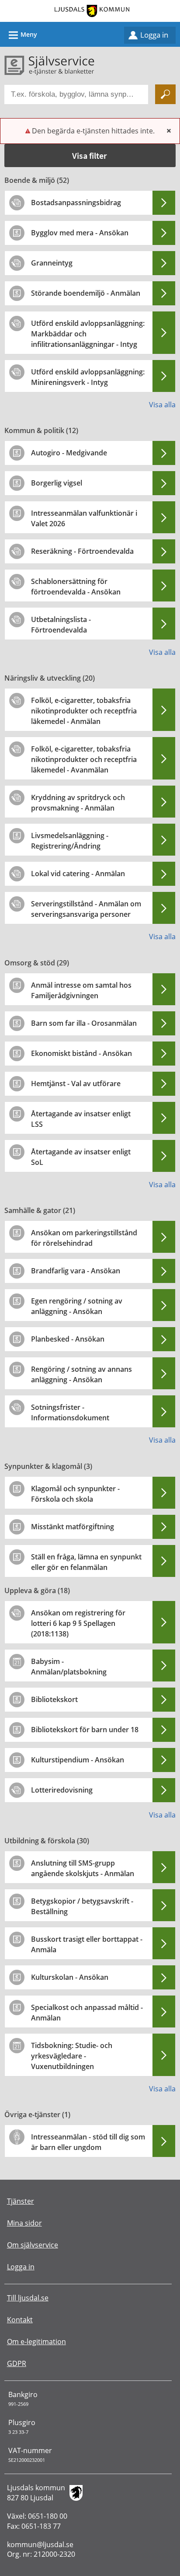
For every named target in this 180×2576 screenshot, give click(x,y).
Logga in (154, 35)
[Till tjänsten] (164, 203)
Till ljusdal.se (28, 2298)
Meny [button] (22, 35)
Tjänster (21, 2201)
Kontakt (20, 2320)
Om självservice (33, 2245)
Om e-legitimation (36, 2342)
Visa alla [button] (162, 405)
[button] (90, 156)
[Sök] (165, 94)
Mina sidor (24, 2223)
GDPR (17, 2363)
